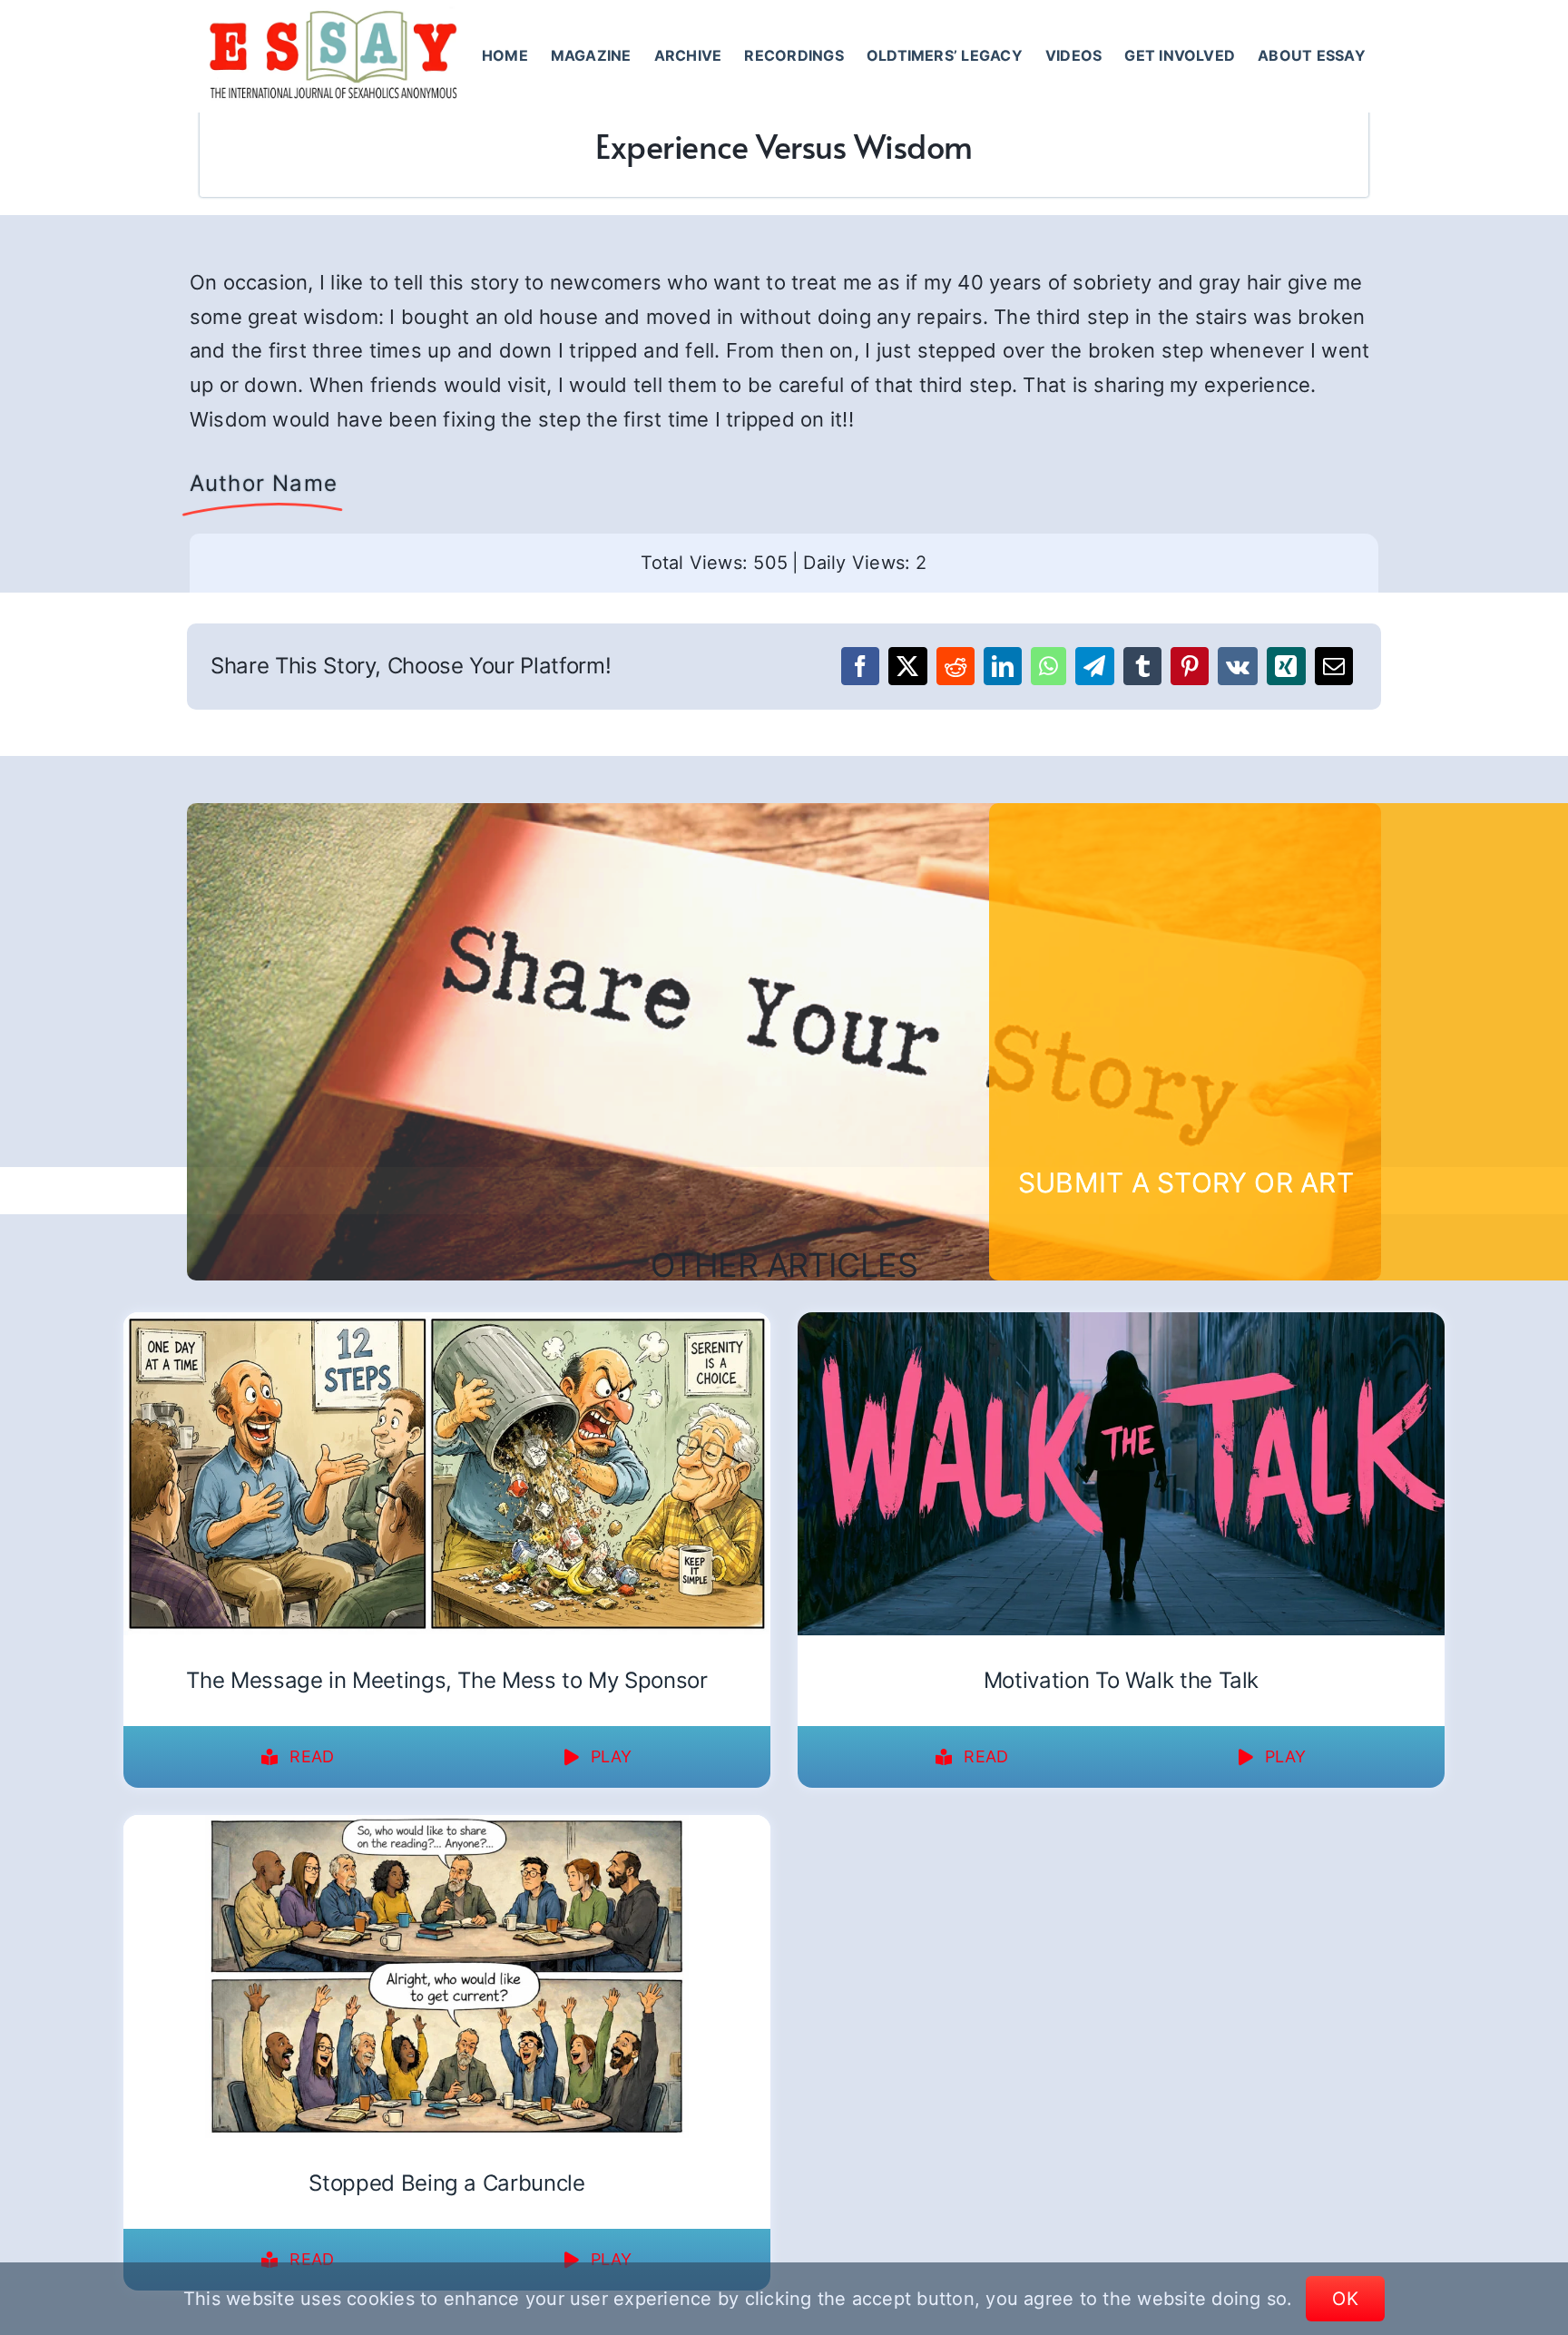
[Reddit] (955, 666)
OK (1345, 2299)
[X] (907, 666)
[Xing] (1286, 666)
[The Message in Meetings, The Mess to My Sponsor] (447, 1324)
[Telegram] (1094, 666)
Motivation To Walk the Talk (1121, 1680)
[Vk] (1238, 666)
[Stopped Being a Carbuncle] (447, 1827)
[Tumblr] (1142, 666)
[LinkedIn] (1003, 666)
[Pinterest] (1190, 666)
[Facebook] (860, 666)
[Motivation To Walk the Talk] (1121, 1324)
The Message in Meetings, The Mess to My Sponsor (446, 1680)
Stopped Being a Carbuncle (446, 2183)
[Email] (1334, 666)
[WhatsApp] (1049, 666)
